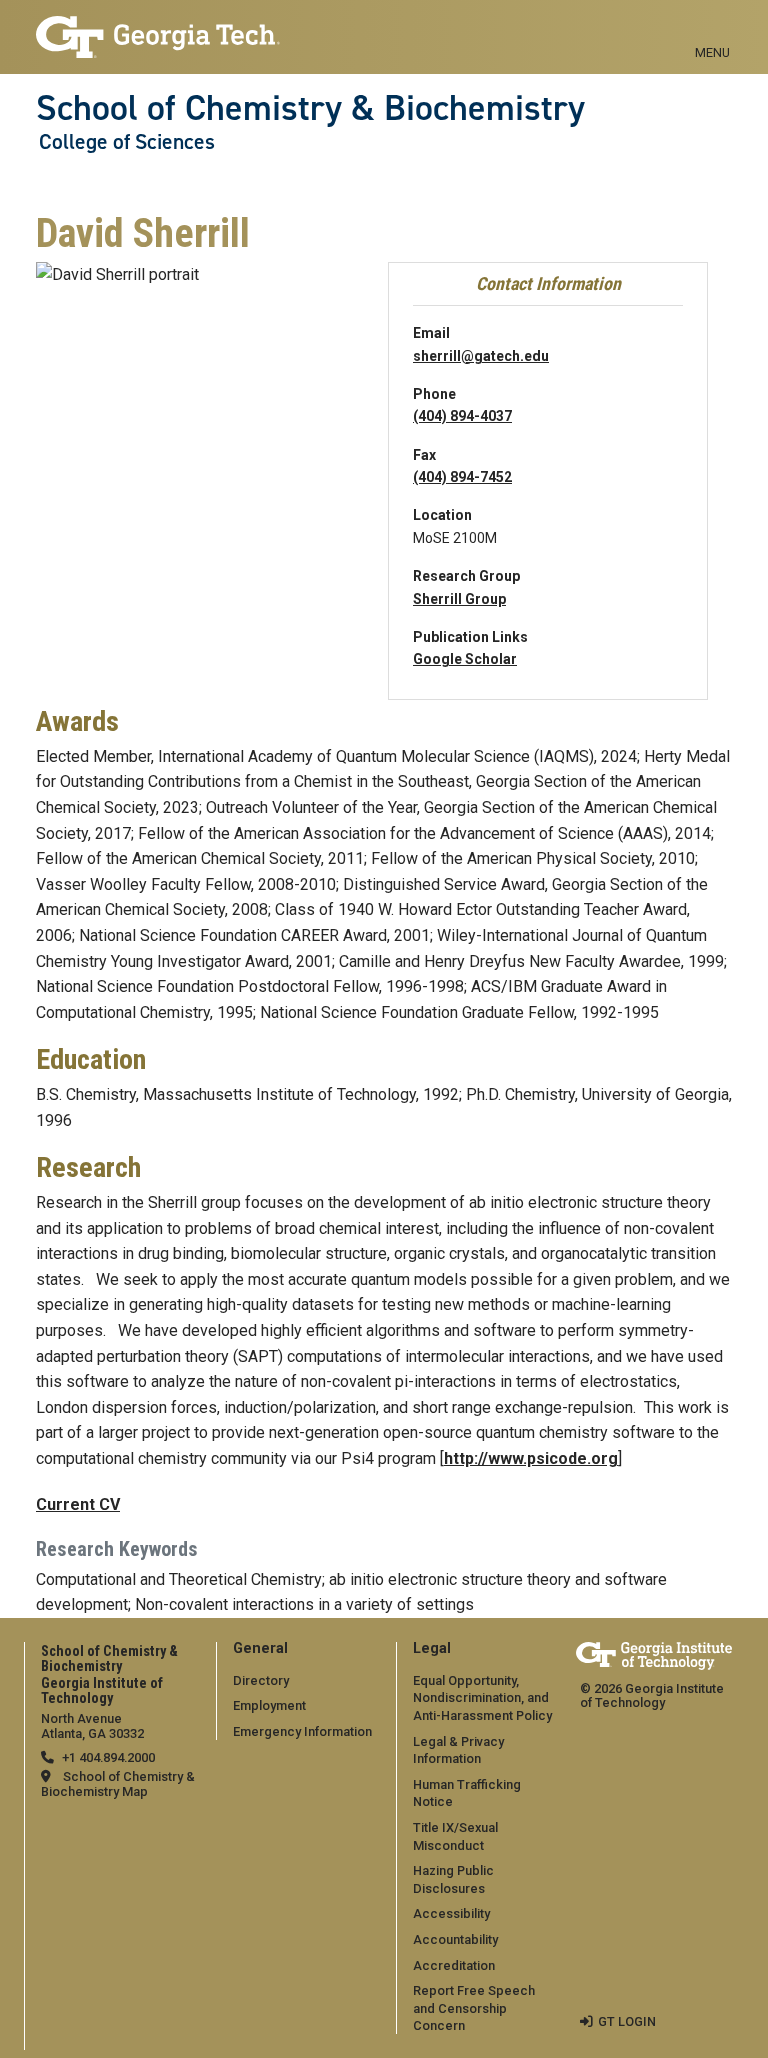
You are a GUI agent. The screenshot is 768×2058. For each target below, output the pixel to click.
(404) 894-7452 (462, 477)
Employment (269, 1705)
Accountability (455, 1939)
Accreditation (454, 1965)
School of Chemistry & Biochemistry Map (118, 1784)
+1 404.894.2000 (108, 1757)
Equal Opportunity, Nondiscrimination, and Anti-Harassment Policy (482, 1698)
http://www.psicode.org (531, 1458)
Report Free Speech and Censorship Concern (474, 2008)
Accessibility (451, 1913)
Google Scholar (465, 659)
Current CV (78, 1504)
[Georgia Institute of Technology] (158, 28)
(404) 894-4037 (462, 416)
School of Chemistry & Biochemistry (310, 108)
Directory (261, 1680)
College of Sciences (127, 142)
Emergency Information (302, 1731)
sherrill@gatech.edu (481, 356)
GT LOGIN (627, 2021)
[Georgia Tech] (654, 1655)
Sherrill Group (459, 599)
